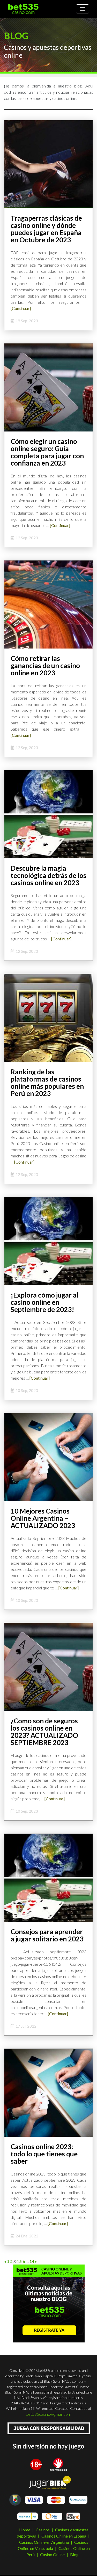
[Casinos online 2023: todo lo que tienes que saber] (48, 2092)
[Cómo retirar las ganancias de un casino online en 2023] (48, 604)
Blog (74, 2554)
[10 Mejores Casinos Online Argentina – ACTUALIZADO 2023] (48, 1457)
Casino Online (52, 2554)
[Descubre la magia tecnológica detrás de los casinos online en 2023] (48, 814)
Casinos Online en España (64, 2536)
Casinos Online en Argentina (44, 2542)
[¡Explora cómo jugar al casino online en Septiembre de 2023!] (48, 1241)
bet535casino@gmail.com (48, 2414)
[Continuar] (21, 308)
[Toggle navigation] (83, 9)
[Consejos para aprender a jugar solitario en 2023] (48, 1877)
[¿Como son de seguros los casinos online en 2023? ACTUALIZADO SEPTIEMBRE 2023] (48, 1666)
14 (32, 2261)
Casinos (43, 2530)
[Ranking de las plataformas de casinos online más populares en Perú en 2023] (48, 1017)
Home (25, 2530)
